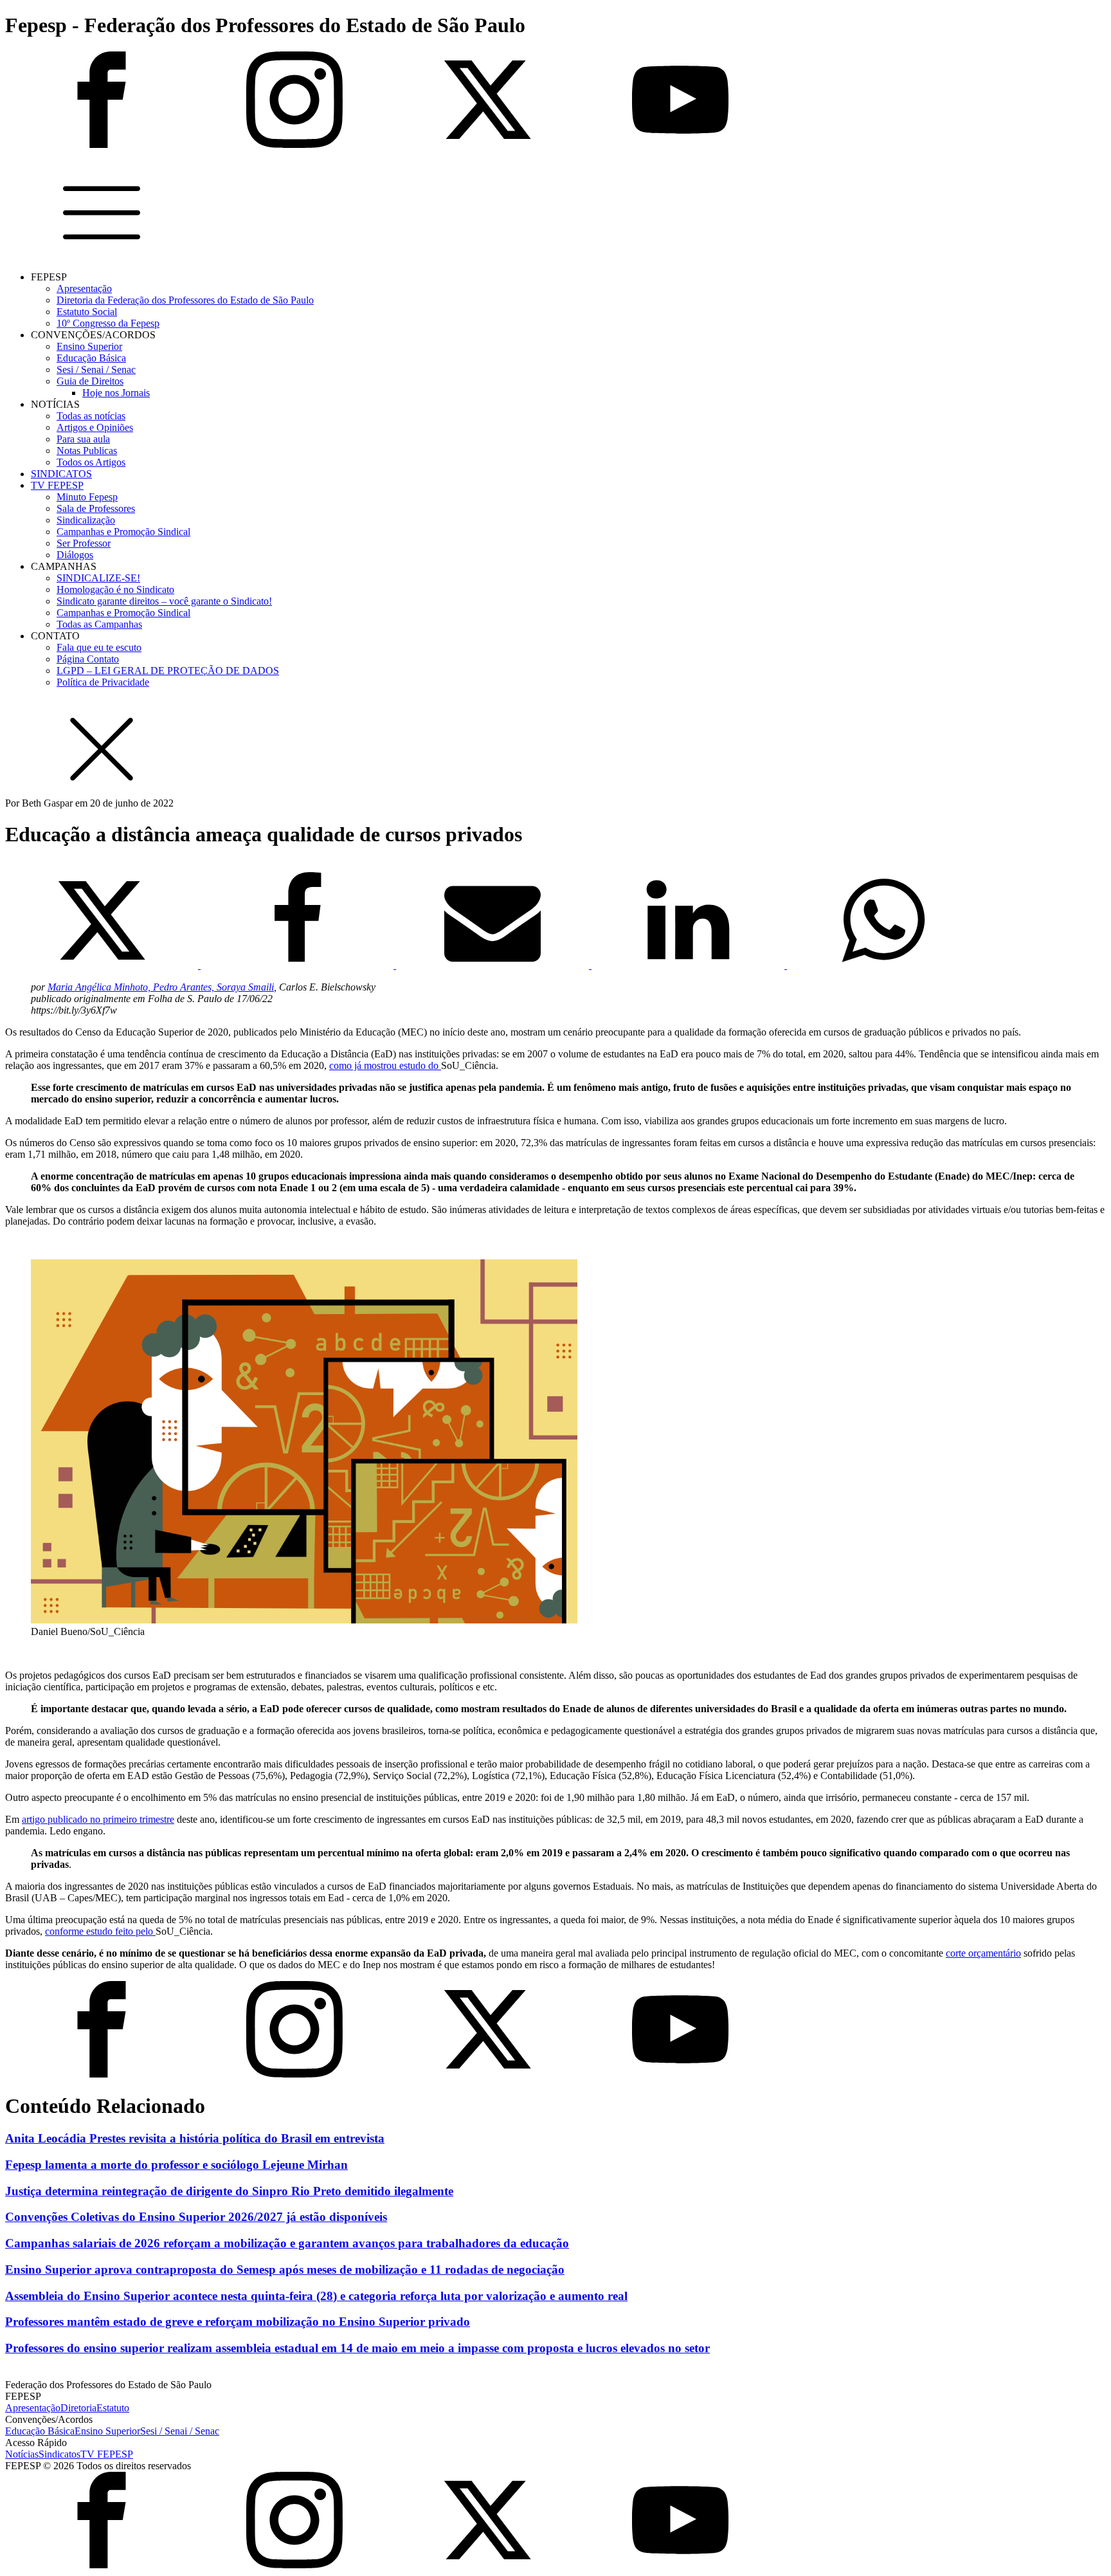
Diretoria (78, 2408)
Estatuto (113, 2408)
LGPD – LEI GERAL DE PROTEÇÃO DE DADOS (168, 671)
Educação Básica (91, 358)
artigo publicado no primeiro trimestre (98, 1819)
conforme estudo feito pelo (100, 1931)
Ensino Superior (89, 346)
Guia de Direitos (90, 381)
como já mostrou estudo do (385, 1065)
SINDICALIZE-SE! (98, 578)
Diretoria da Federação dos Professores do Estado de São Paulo (185, 300)
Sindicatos (59, 2454)
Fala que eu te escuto (99, 647)
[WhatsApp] (883, 965)
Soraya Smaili (245, 987)
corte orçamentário (983, 1953)
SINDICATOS (61, 474)
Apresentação (84, 288)
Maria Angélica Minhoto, (100, 987)
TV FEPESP (57, 485)
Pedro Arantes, (185, 987)
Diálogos (75, 555)
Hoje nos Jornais (116, 393)
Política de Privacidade (103, 682)
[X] (103, 965)
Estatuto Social (87, 312)
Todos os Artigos (91, 462)
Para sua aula (83, 439)
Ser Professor (84, 543)
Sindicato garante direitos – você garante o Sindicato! (164, 601)
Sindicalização (86, 520)
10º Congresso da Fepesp (108, 323)
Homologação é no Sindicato (115, 589)
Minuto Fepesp (87, 497)
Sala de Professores (96, 508)
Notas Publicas (87, 451)
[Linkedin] (689, 965)
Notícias (22, 2454)
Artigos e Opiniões (95, 427)
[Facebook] (298, 965)
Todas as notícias (91, 416)
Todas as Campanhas (99, 624)
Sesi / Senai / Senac (96, 370)
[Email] (494, 965)
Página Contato (88, 659)
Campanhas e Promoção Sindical (123, 532)
